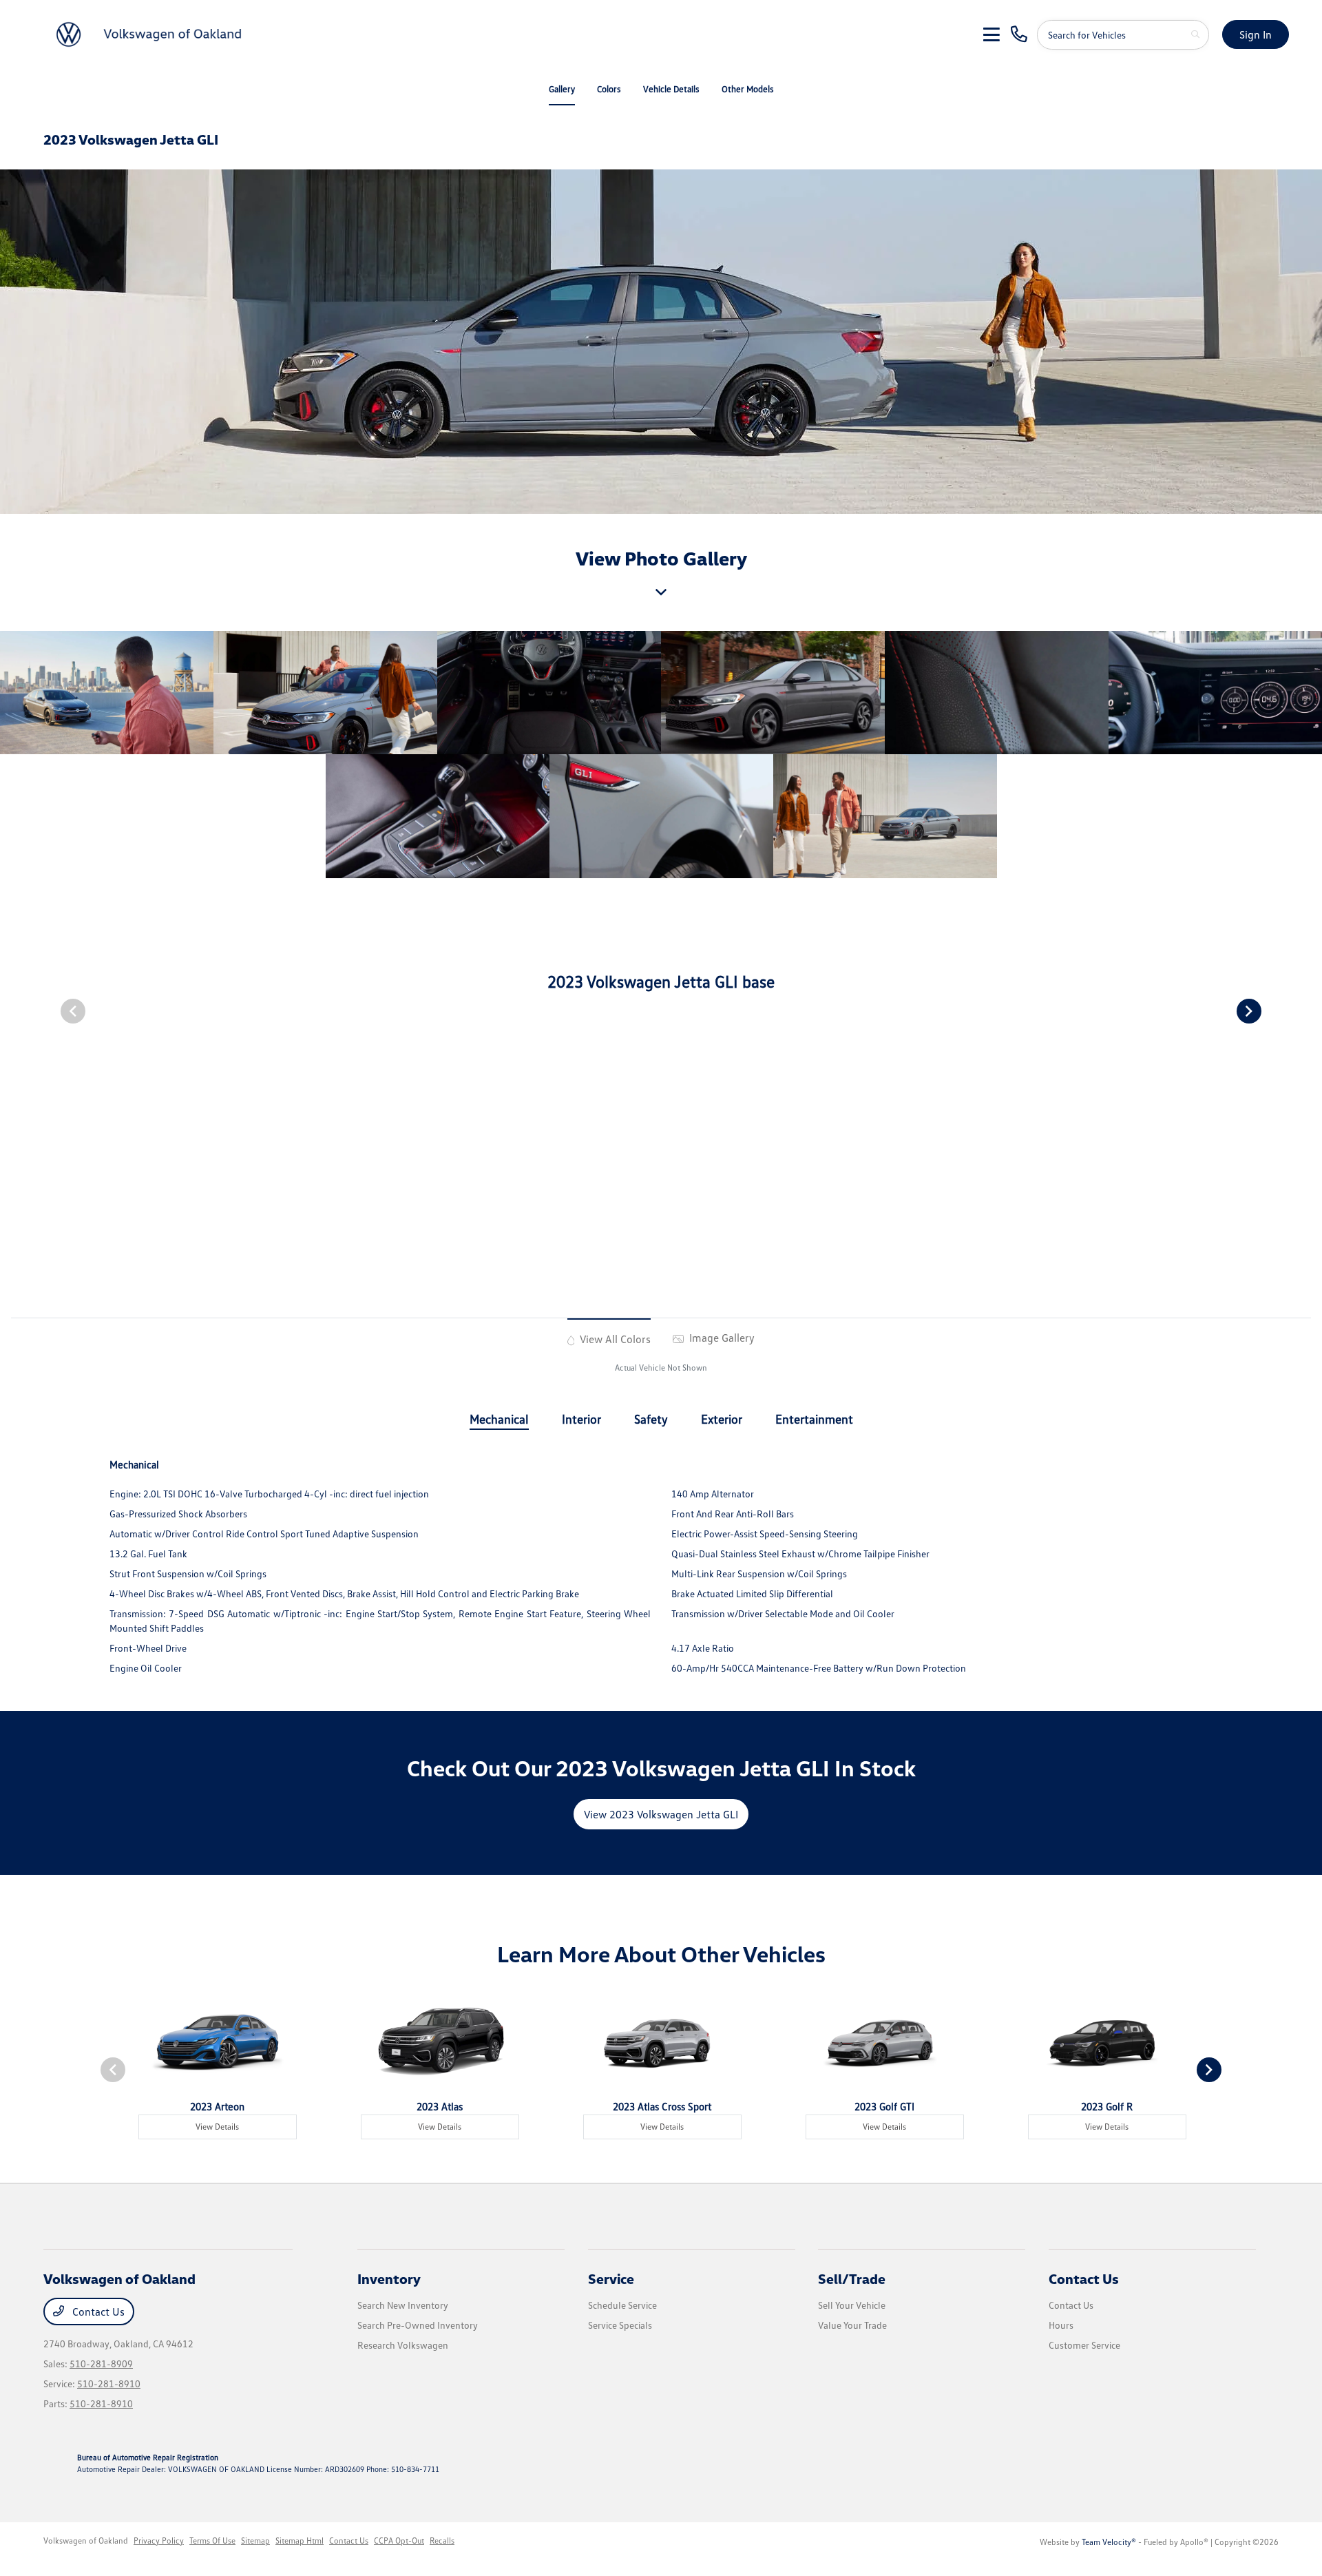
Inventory (389, 2278)
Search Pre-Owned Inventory (418, 2325)
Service (611, 2278)
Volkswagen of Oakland (86, 2541)
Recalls (442, 2541)
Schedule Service (622, 2305)
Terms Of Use (212, 2541)
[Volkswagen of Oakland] (151, 33)
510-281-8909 (101, 2364)
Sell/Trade (852, 2278)
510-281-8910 (109, 2383)
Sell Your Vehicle (852, 2305)
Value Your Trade (852, 2325)
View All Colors (614, 1339)
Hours (1061, 2325)
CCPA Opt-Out (399, 2541)
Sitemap (255, 2541)
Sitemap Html (300, 2541)
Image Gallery (721, 1338)
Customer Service (1084, 2345)
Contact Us (97, 2312)
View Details (217, 2127)
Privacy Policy (159, 2541)
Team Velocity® (1109, 2542)
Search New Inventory (403, 2305)
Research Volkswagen (403, 2345)
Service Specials (620, 2325)
